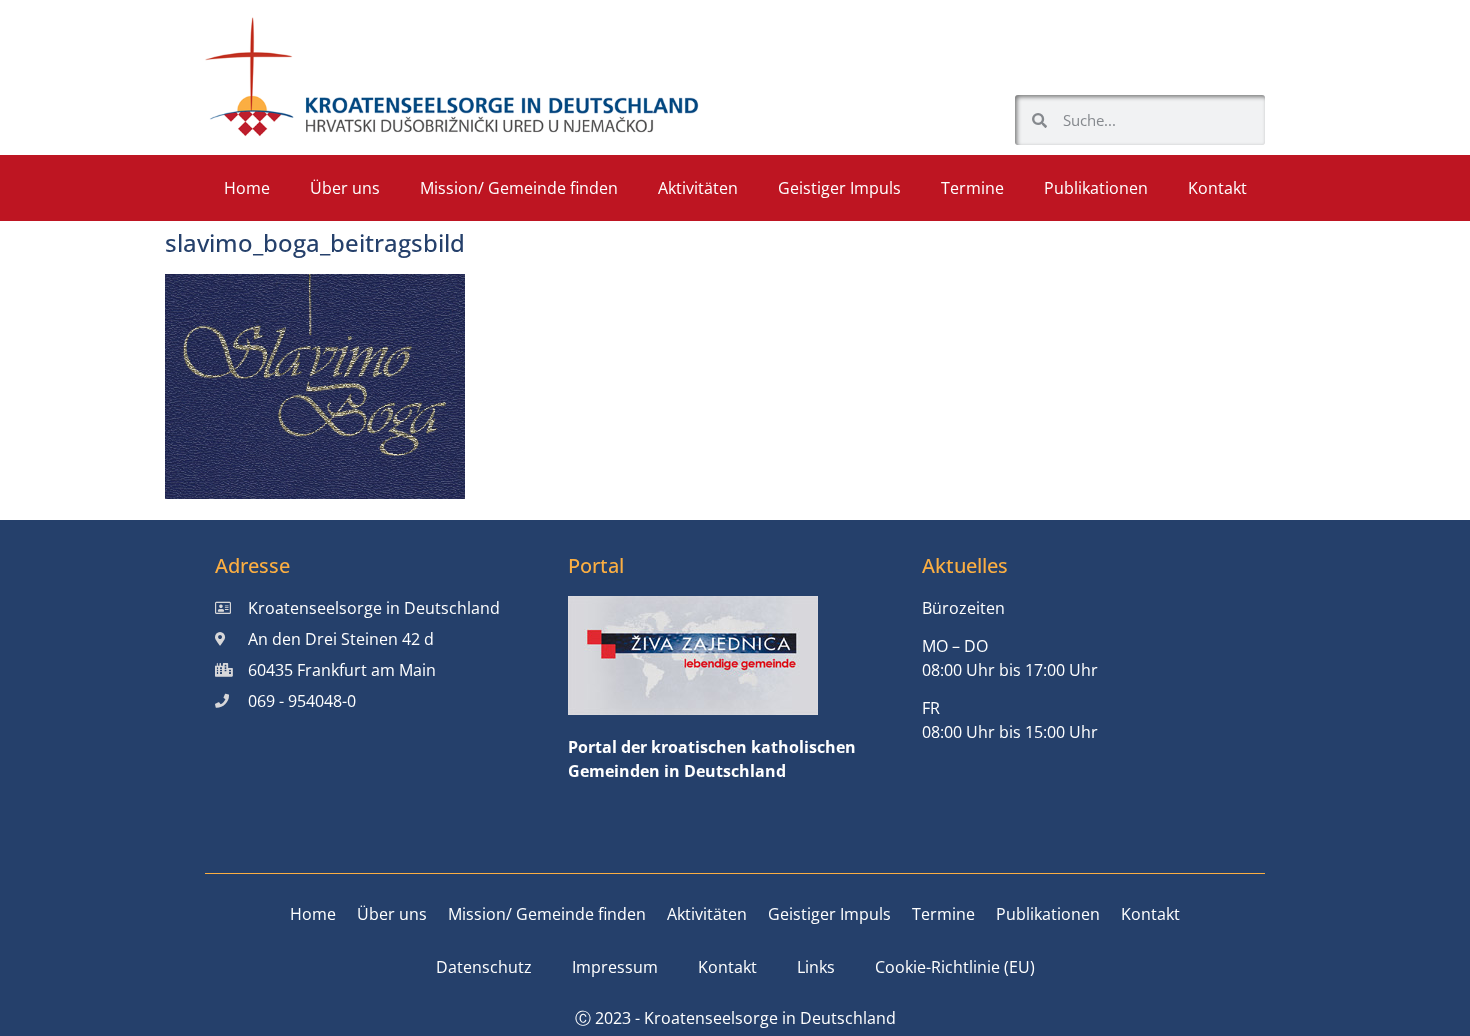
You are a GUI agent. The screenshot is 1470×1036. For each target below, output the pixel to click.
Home (247, 188)
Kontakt (1217, 188)
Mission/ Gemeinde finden (519, 188)
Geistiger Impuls (839, 188)
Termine (972, 188)
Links (816, 967)
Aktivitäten (698, 188)
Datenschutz (484, 967)
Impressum (615, 967)
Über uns (345, 188)
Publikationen (1096, 188)
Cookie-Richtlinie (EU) (955, 967)
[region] (1210, 867)
